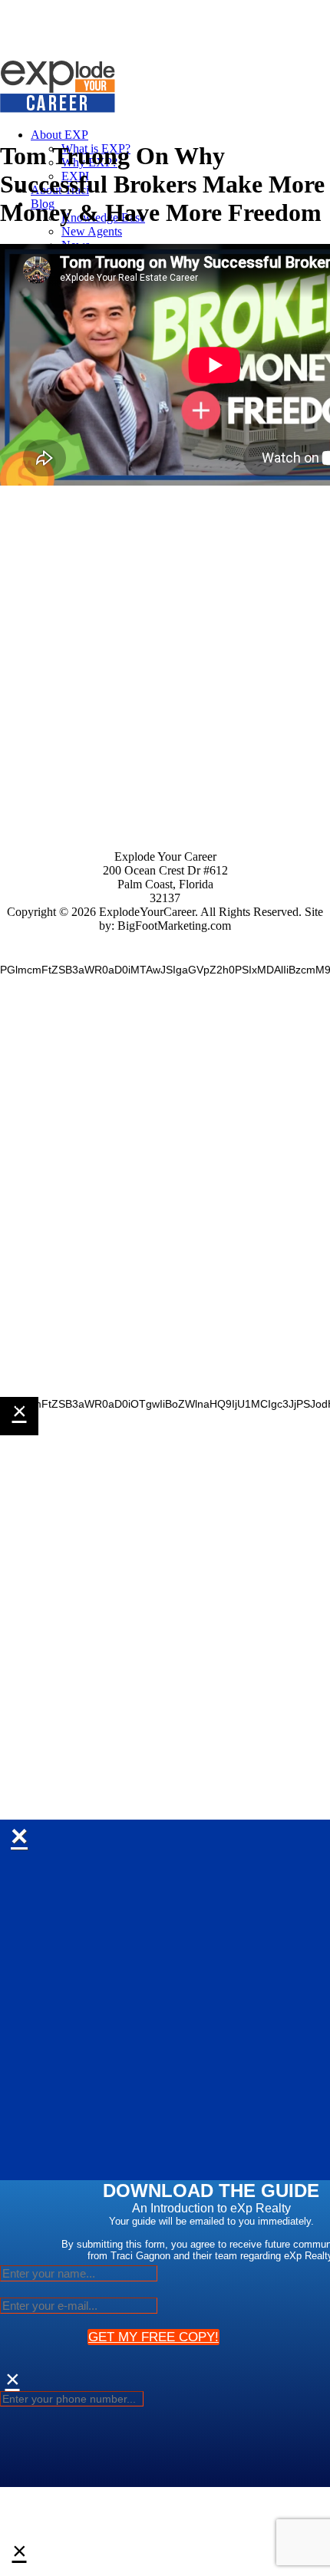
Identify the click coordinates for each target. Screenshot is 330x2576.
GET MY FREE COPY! (153, 2337)
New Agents (92, 231)
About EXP (59, 135)
